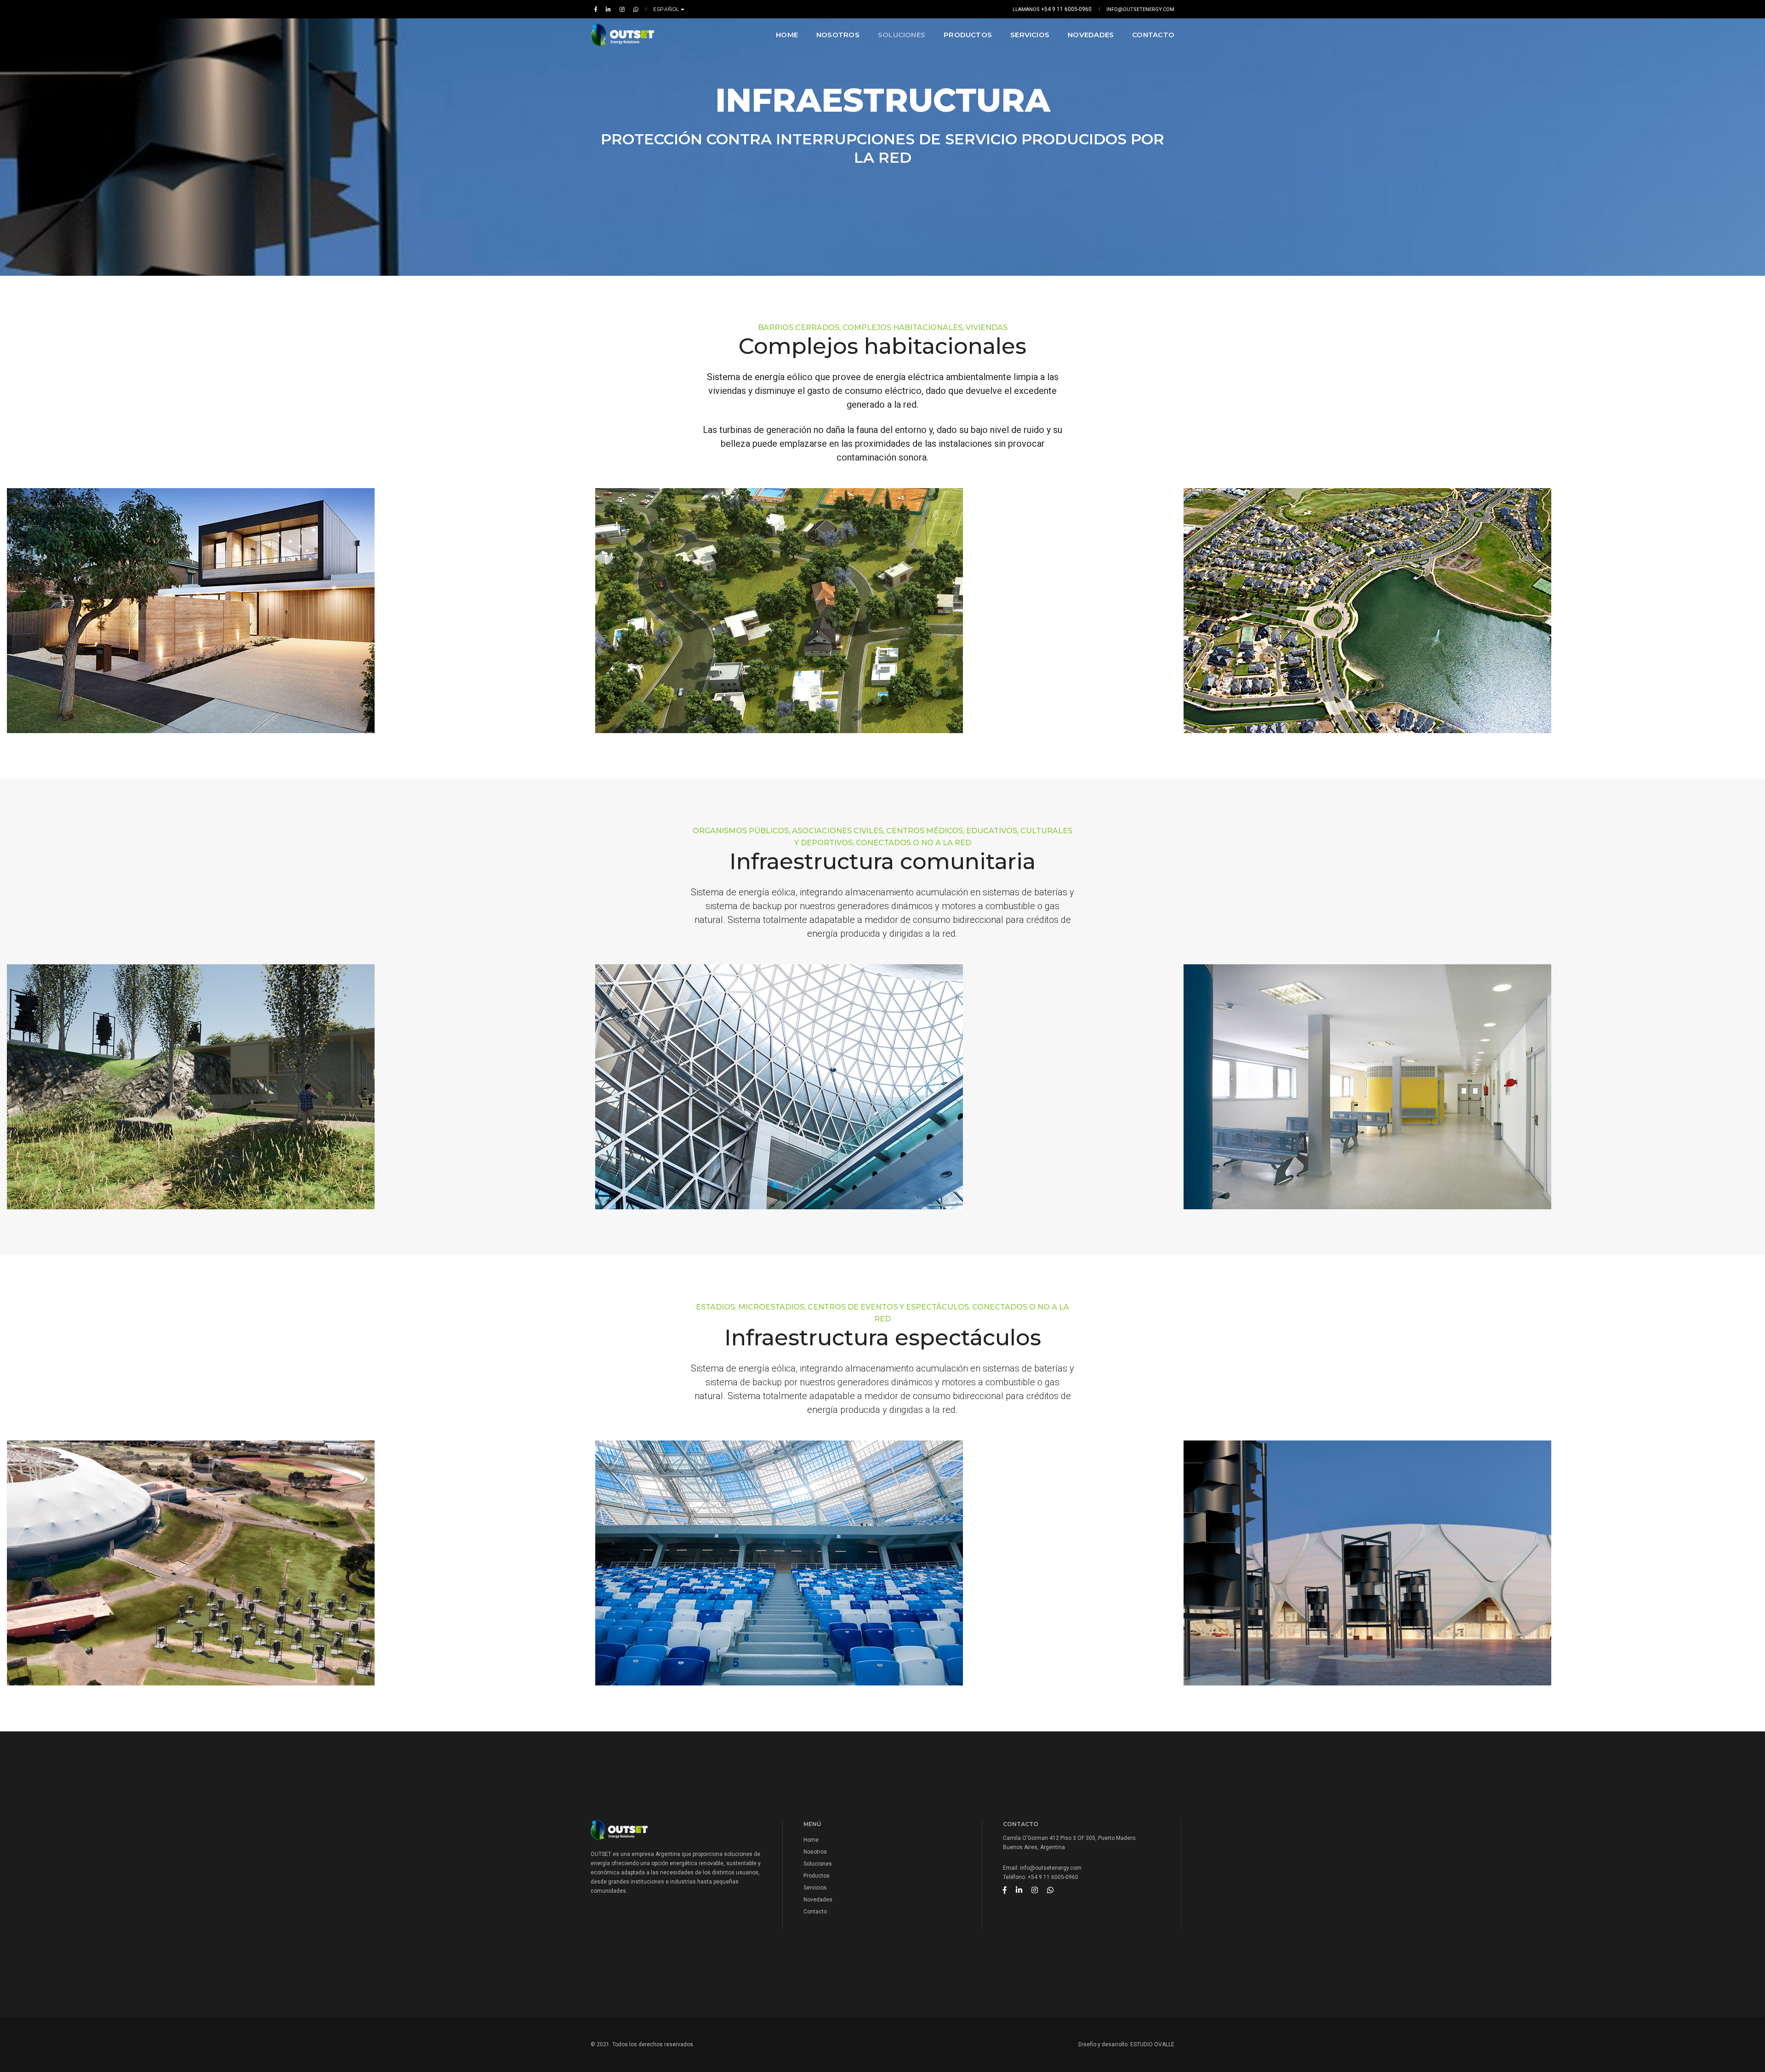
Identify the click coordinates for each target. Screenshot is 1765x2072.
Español (667, 9)
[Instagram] (622, 9)
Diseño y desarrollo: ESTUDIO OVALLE (1126, 2044)
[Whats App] (634, 9)
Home (787, 35)
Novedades (1091, 35)
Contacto (1153, 35)
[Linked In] (608, 9)
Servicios (1030, 35)
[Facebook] (596, 9)
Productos (968, 35)
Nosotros (838, 35)
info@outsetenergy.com (1140, 9)
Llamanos (1052, 9)
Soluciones (902, 35)
